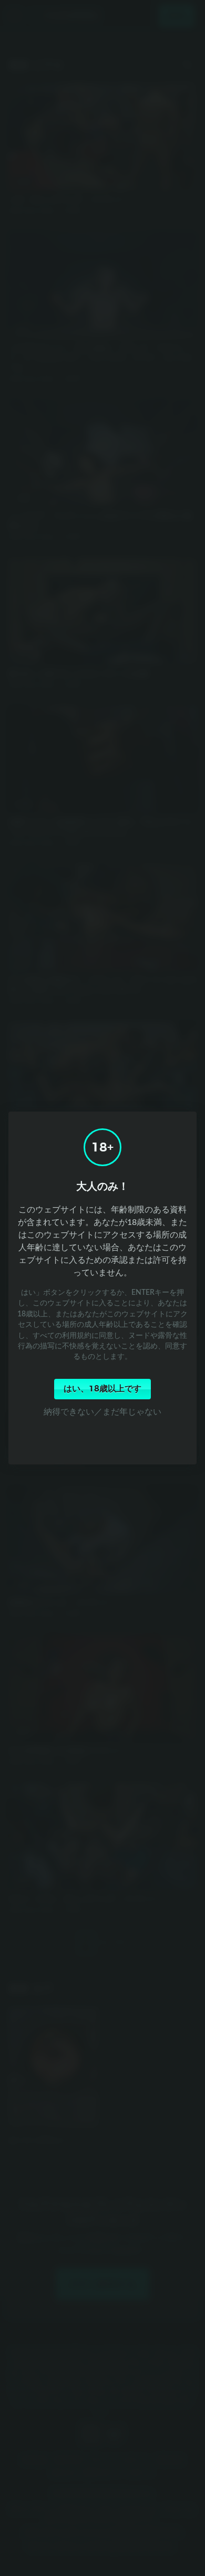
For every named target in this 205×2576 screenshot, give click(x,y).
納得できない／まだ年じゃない (102, 1411)
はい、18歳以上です (102, 1389)
